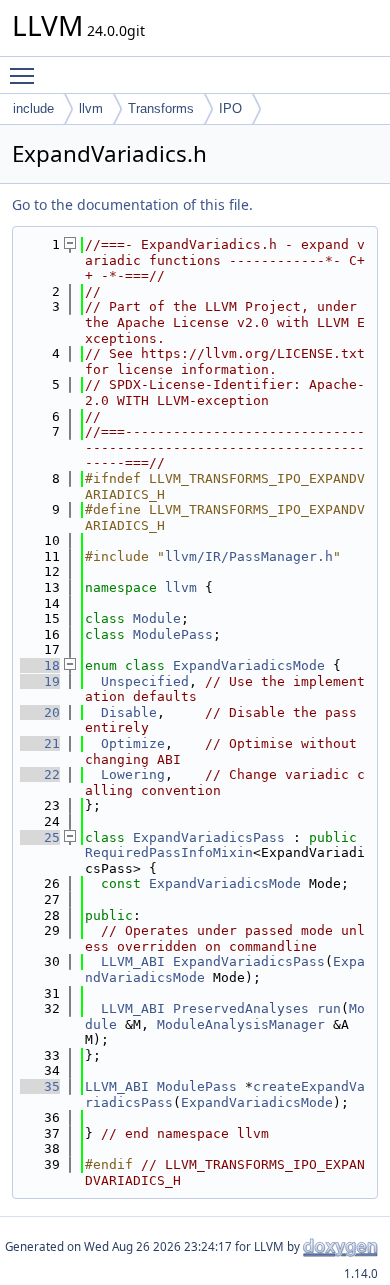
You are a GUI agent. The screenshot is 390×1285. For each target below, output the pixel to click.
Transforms (161, 108)
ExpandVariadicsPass (209, 837)
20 (40, 712)
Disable (129, 712)
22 (40, 774)
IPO (230, 108)
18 (40, 665)
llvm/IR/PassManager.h (249, 556)
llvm (91, 108)
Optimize (133, 743)
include (33, 108)
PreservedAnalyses (241, 1008)
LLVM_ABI (133, 961)
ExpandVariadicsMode (249, 665)
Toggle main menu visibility (26, 75)
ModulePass (173, 634)
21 (40, 743)
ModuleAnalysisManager (241, 1024)
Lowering (133, 774)
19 (40, 681)
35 (40, 1086)
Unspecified (145, 681)
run (329, 1008)
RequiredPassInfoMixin (169, 852)
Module (157, 618)
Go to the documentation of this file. (132, 204)
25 (40, 837)
